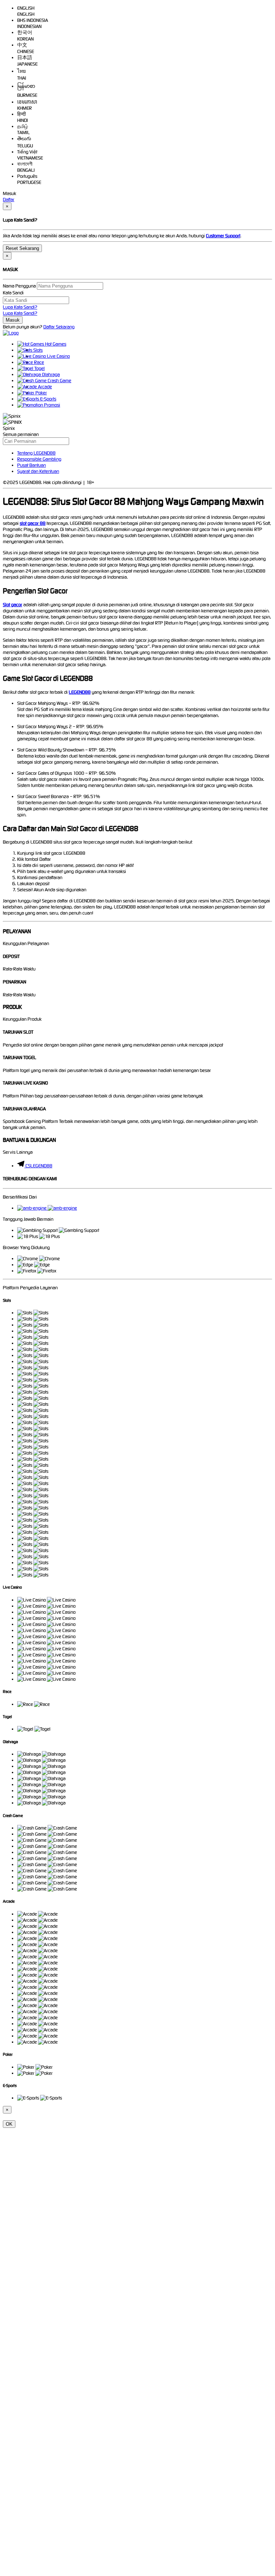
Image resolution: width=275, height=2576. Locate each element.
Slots (37, 350)
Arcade (44, 387)
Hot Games (55, 344)
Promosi (52, 405)
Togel (39, 368)
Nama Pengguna (19, 286)
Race (38, 362)
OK (9, 2124)
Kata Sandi (13, 293)
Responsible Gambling (39, 459)
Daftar (9, 200)
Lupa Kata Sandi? (20, 307)
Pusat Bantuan (32, 465)
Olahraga (50, 374)
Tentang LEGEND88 (36, 453)
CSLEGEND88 (39, 1166)
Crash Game (59, 381)
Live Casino (58, 356)
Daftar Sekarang (59, 327)
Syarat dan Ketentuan (38, 471)
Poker (41, 393)
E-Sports (48, 399)
